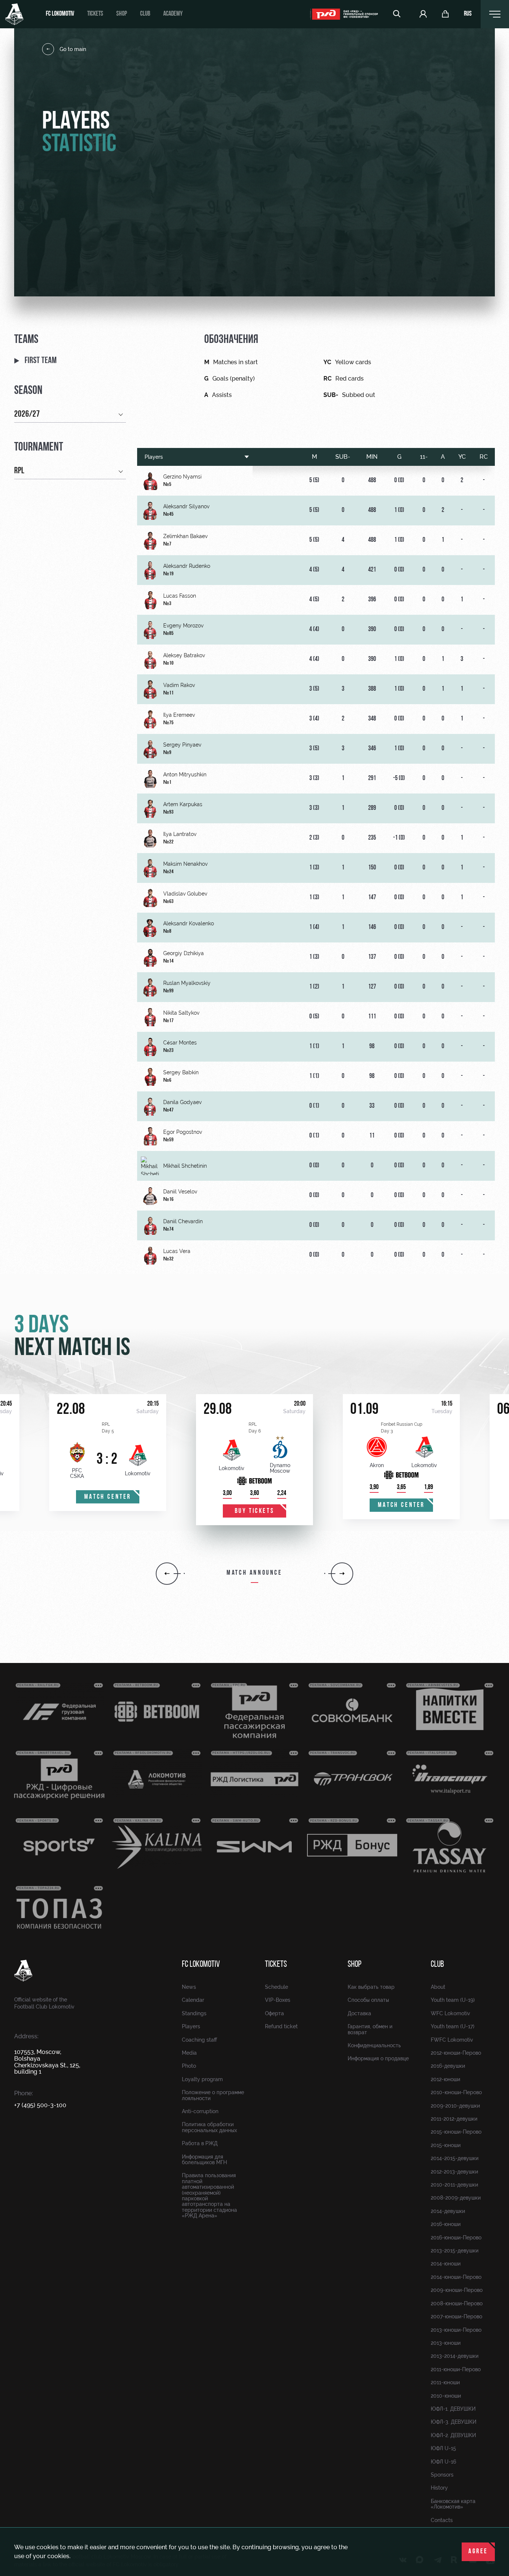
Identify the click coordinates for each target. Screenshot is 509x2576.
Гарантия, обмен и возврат (370, 2029)
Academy (173, 14)
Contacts (442, 2520)
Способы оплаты (368, 2000)
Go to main (73, 49)
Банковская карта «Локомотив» (453, 2504)
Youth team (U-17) (453, 2026)
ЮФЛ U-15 (443, 2448)
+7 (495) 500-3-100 (40, 2105)
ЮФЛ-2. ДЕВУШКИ (453, 2435)
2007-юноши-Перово (456, 2316)
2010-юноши (446, 2396)
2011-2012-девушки (454, 2119)
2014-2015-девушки (455, 2158)
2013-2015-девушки (455, 2251)
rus (468, 14)
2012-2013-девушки (454, 2172)
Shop (122, 14)
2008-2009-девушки (456, 2198)
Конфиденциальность (374, 2045)
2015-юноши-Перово (456, 2132)
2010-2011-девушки (454, 2185)
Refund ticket (281, 2026)
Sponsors (442, 2475)
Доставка (359, 2013)
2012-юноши (445, 2079)
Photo (189, 2066)
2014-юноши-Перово (456, 2277)
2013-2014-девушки (455, 2356)
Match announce (254, 1573)
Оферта (274, 2013)
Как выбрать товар (371, 1987)
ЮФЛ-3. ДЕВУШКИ (453, 2422)
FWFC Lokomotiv (452, 2040)
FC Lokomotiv (60, 14)
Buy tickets (255, 1511)
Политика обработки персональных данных (209, 2127)
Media (189, 2053)
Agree (478, 2552)
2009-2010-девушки (455, 2106)
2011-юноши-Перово (456, 2369)
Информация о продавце (378, 2058)
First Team (41, 361)
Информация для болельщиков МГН (204, 2160)
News (189, 1987)
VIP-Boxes (278, 2000)
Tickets (95, 14)
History (439, 2488)
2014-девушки (448, 2211)
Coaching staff (199, 2040)
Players (154, 457)
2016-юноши (446, 2224)
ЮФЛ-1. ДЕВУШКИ (453, 2409)
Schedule (276, 1987)
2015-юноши (446, 2145)
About (438, 1987)
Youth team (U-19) (453, 2000)
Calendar (193, 2000)
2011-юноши (445, 2382)
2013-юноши (446, 2343)
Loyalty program (202, 2079)
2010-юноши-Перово (456, 2092)
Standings (194, 2013)
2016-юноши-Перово (456, 2238)
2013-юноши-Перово (456, 2330)
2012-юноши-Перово (456, 2053)
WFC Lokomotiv (450, 2013)
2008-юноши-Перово (457, 2303)
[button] (167, 1574)
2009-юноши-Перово (457, 2290)
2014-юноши (446, 2264)
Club (145, 14)
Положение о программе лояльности (213, 2095)
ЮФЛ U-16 (443, 2462)
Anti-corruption (200, 2111)
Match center (108, 1497)
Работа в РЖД (200, 2143)
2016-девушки (448, 2066)
